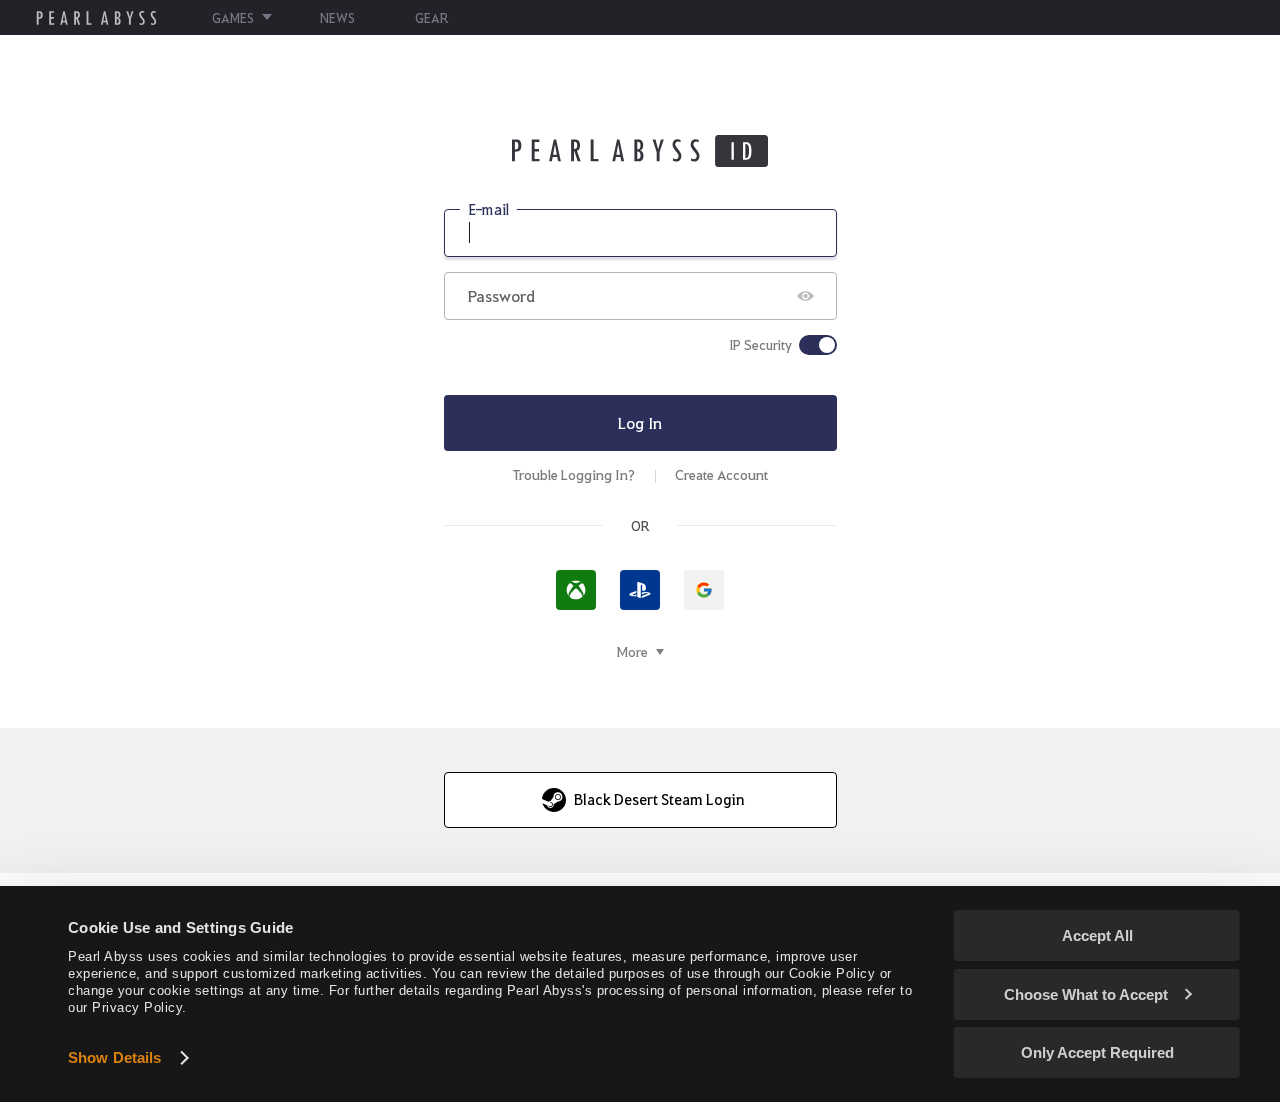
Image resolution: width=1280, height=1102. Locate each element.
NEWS (337, 17)
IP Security (760, 345)
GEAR (431, 17)
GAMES (233, 17)
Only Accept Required (1097, 1052)
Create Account (721, 474)
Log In (640, 422)
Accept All (1097, 935)
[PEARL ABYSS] (96, 18)
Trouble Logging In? (574, 474)
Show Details (114, 1057)
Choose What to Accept (1086, 994)
